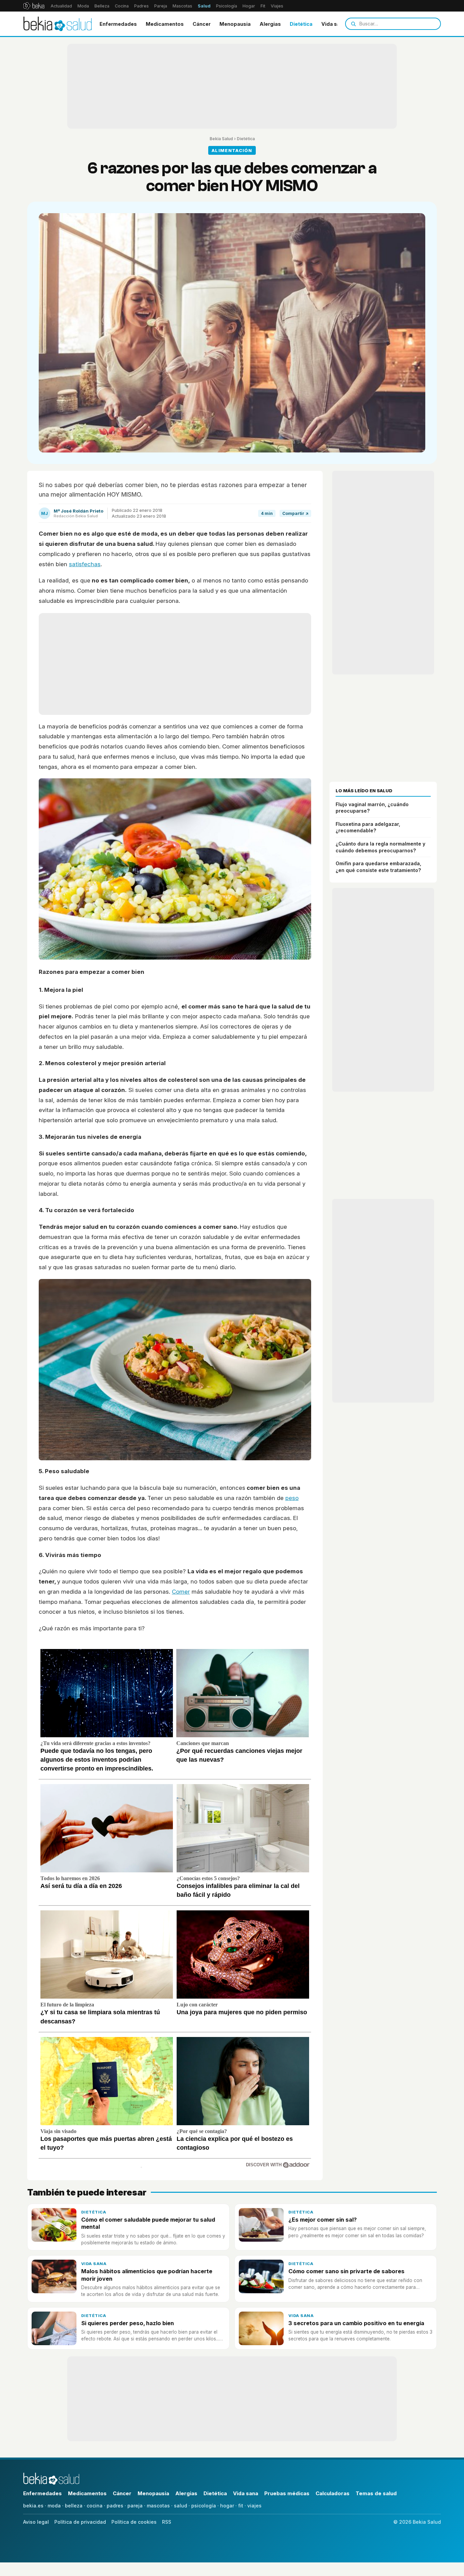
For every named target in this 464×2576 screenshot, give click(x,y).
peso (292, 1498)
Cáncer (202, 24)
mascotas (158, 2506)
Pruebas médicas (287, 2493)
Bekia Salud (221, 139)
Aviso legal (36, 2522)
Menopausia (235, 24)
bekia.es (33, 2506)
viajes (254, 2506)
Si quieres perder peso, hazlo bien (128, 2323)
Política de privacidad (80, 2522)
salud (181, 2506)
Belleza (102, 6)
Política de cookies (134, 2522)
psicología (204, 2506)
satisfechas (85, 564)
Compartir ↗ (295, 513)
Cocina (122, 6)
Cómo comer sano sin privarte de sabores (346, 2271)
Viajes (277, 6)
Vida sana (334, 24)
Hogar (249, 6)
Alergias (270, 24)
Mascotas (182, 6)
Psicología (227, 6)
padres (115, 2506)
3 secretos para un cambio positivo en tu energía (356, 2323)
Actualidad (61, 6)
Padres (141, 6)
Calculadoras (333, 2493)
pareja (135, 2506)
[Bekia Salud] (58, 24)
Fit (263, 6)
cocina (95, 2506)
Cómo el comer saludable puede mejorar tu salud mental (148, 2223)
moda (54, 2506)
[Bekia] (34, 6)
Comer (181, 1592)
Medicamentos (165, 24)
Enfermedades (118, 24)
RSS (167, 2522)
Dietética (301, 24)
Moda (83, 6)
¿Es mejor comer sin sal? (323, 2220)
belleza (74, 2506)
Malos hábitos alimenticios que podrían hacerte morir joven (147, 2275)
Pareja (161, 6)
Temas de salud (376, 2493)
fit (241, 2506)
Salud (204, 6)
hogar (227, 2506)
